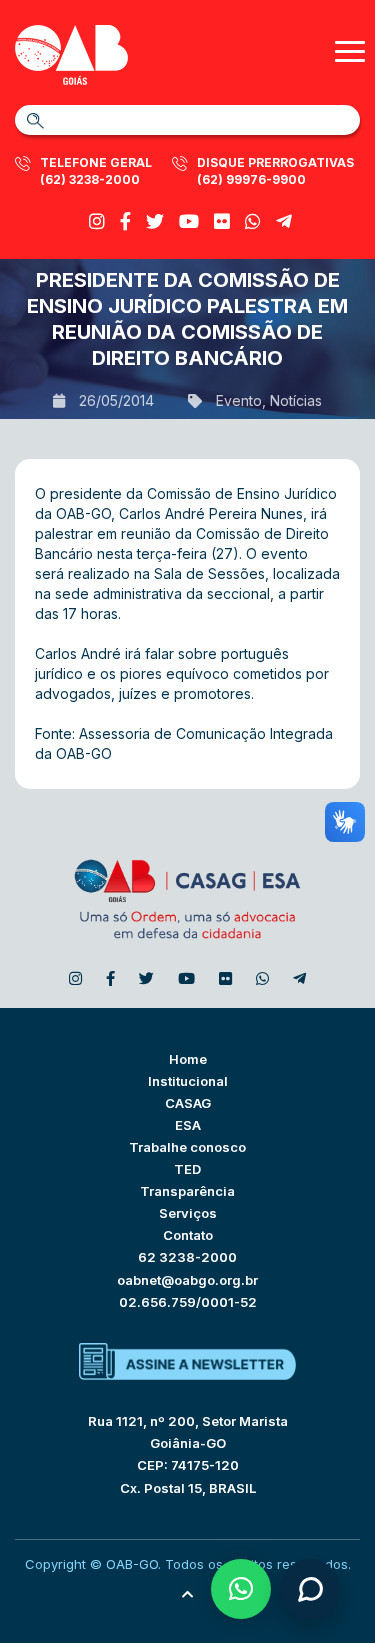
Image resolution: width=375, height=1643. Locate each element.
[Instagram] (97, 221)
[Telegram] (284, 221)
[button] (241, 1589)
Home (188, 1059)
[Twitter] (155, 221)
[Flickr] (222, 221)
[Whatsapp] (253, 221)
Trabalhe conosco (187, 1147)
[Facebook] (125, 221)
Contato (188, 1235)
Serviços (188, 1213)
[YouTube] (189, 221)
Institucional (188, 1081)
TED (187, 1169)
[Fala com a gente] (310, 1589)
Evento (239, 400)
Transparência (187, 1191)
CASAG (188, 1103)
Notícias (296, 400)
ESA (188, 1125)
